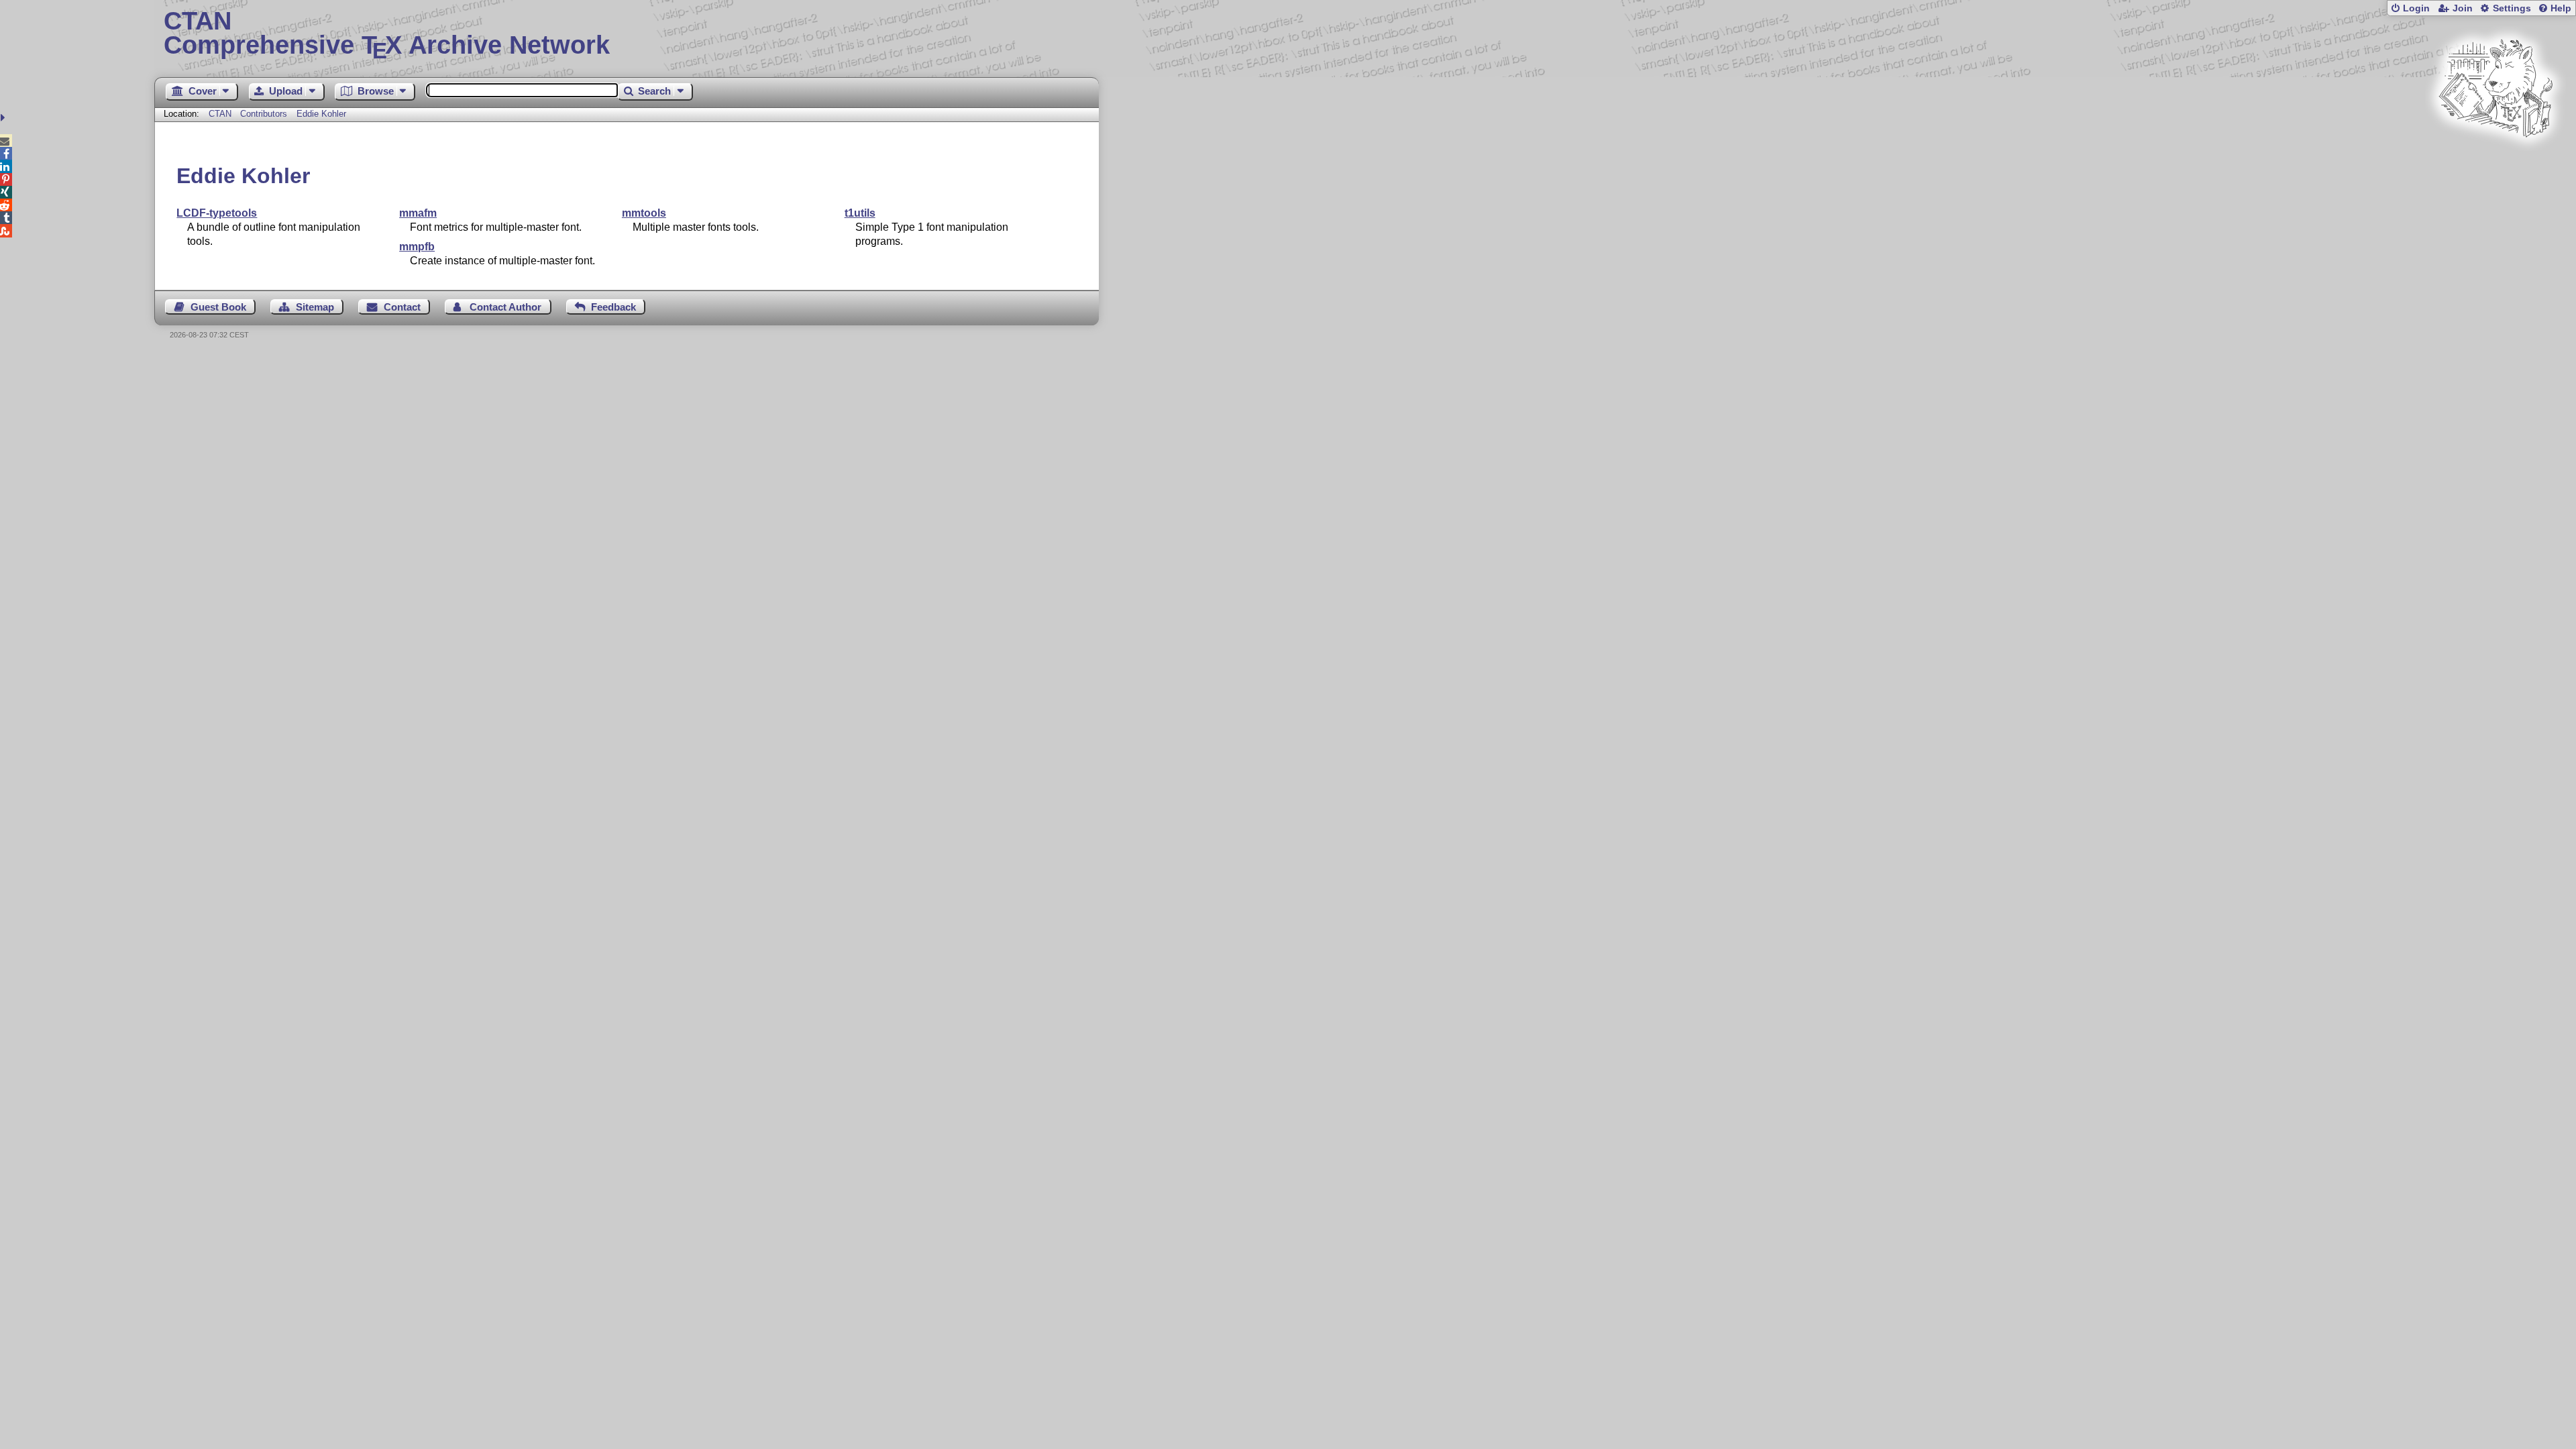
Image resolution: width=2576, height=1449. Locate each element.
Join (2463, 8)
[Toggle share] (4, 118)
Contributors (264, 114)
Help (2561, 8)
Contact (402, 307)
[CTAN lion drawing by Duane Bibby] (2495, 163)
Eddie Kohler (321, 114)
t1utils (860, 213)
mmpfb (417, 247)
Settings (2512, 8)
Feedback (613, 307)
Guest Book (218, 307)
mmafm (418, 213)
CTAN (220, 114)
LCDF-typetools (217, 213)
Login (2416, 8)
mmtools (644, 213)
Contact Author (505, 307)
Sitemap (315, 307)
